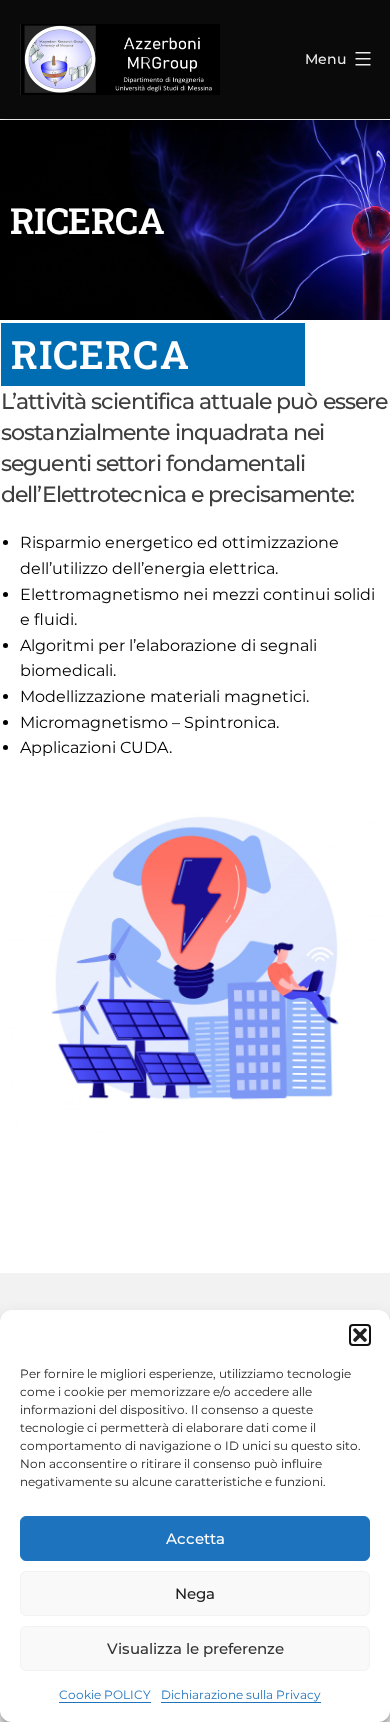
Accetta (195, 1538)
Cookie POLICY (105, 1694)
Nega (195, 1593)
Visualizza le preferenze (195, 1648)
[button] (360, 1335)
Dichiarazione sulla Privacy (241, 1694)
